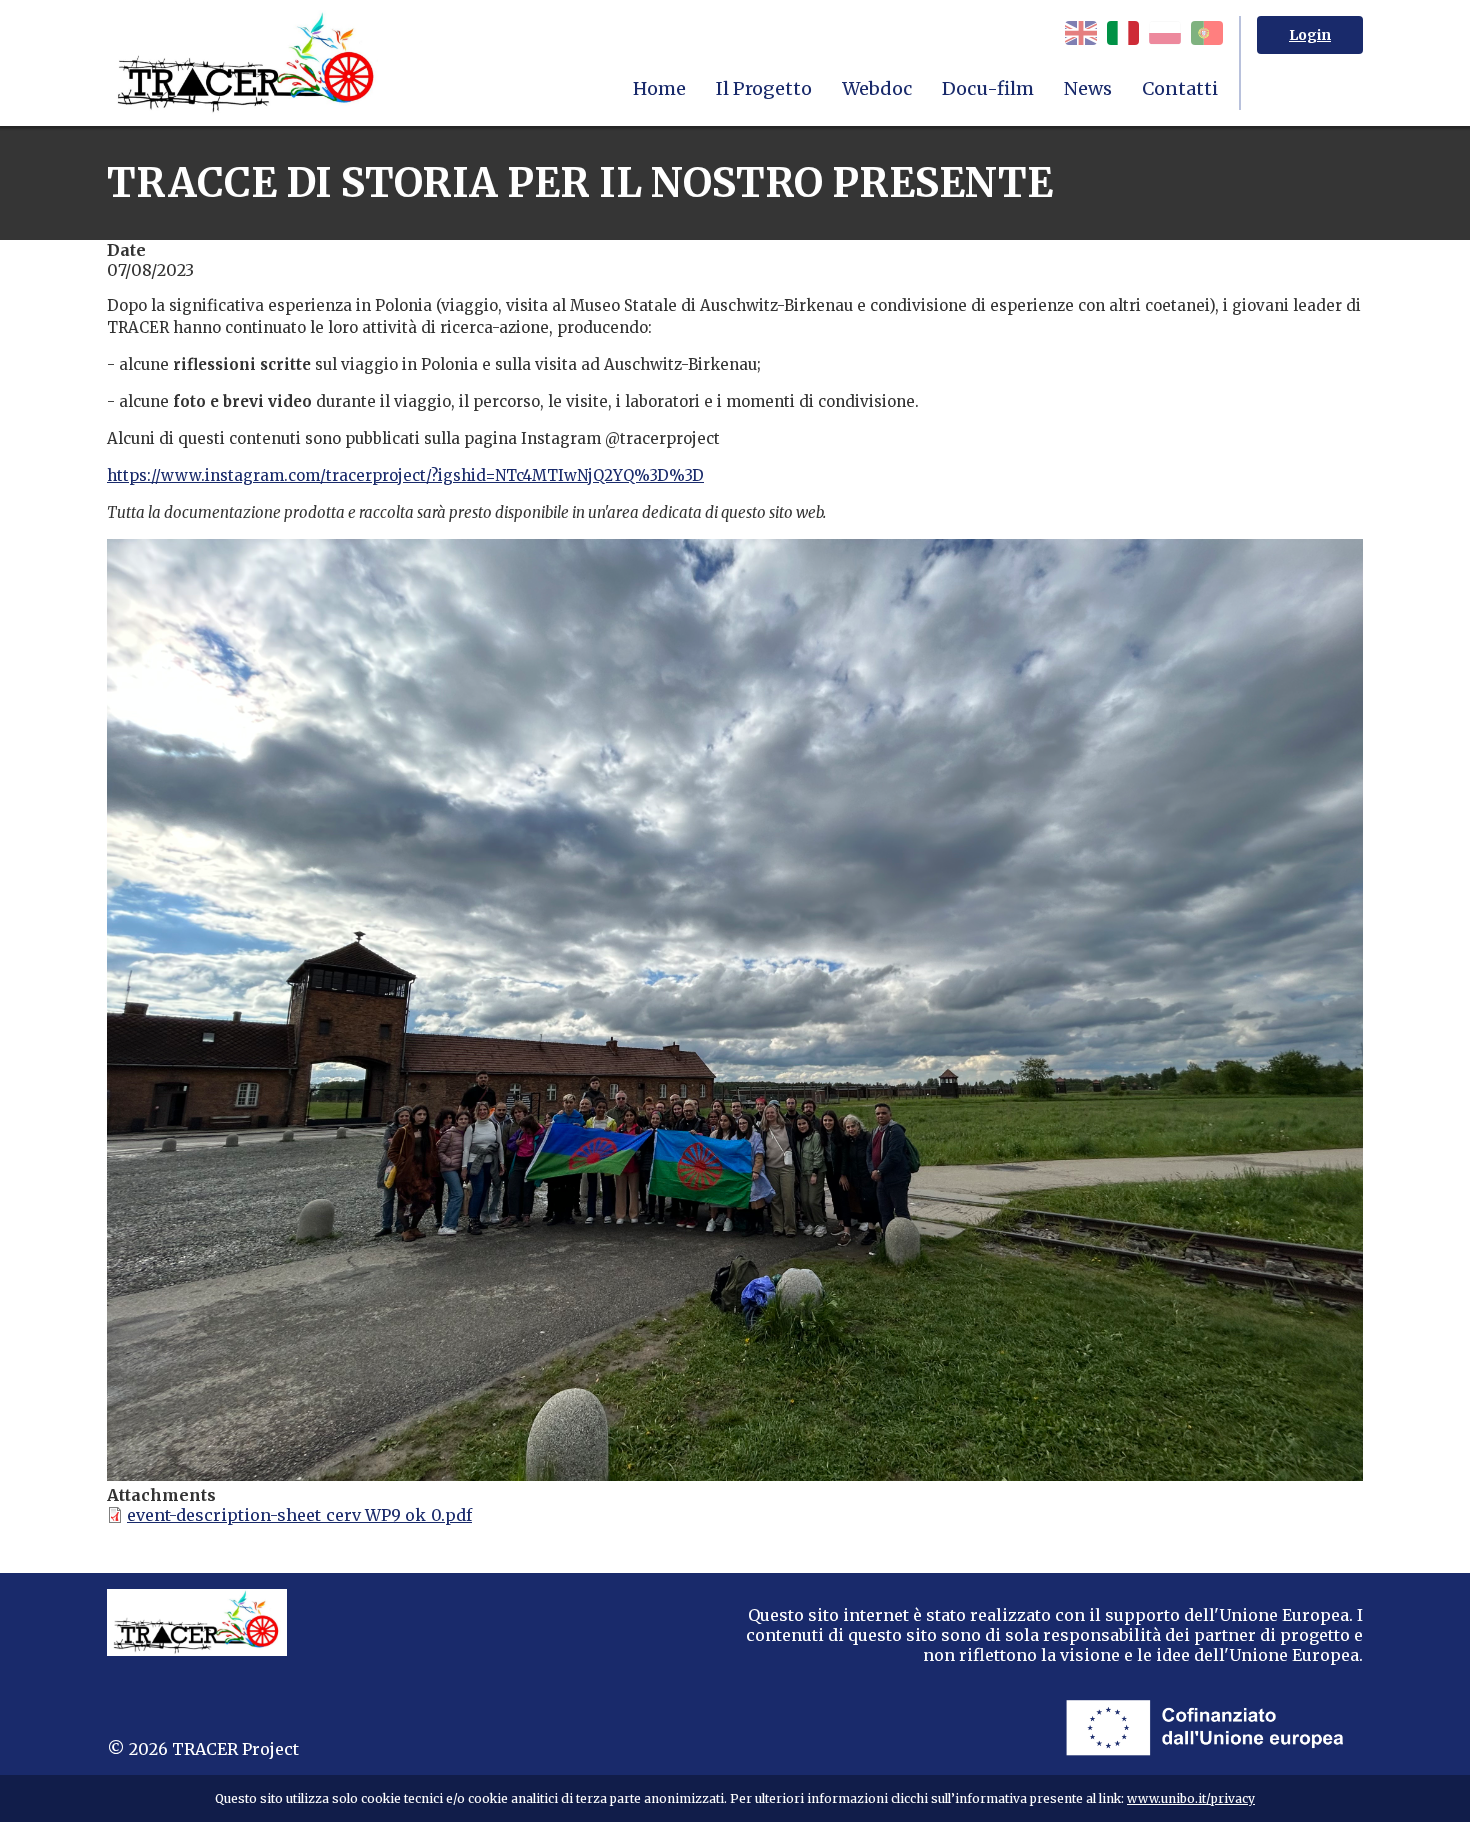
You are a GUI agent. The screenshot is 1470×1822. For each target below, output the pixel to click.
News (1088, 88)
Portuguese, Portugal (1207, 33)
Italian (1123, 33)
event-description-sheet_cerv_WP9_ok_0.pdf (299, 1515)
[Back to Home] (247, 63)
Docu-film (988, 88)
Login (1310, 35)
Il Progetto (764, 88)
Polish (1165, 33)
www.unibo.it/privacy (1191, 1798)
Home (659, 88)
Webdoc (877, 88)
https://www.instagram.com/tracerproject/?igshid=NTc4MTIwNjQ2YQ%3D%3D (405, 475)
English (1081, 33)
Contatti (1180, 88)
